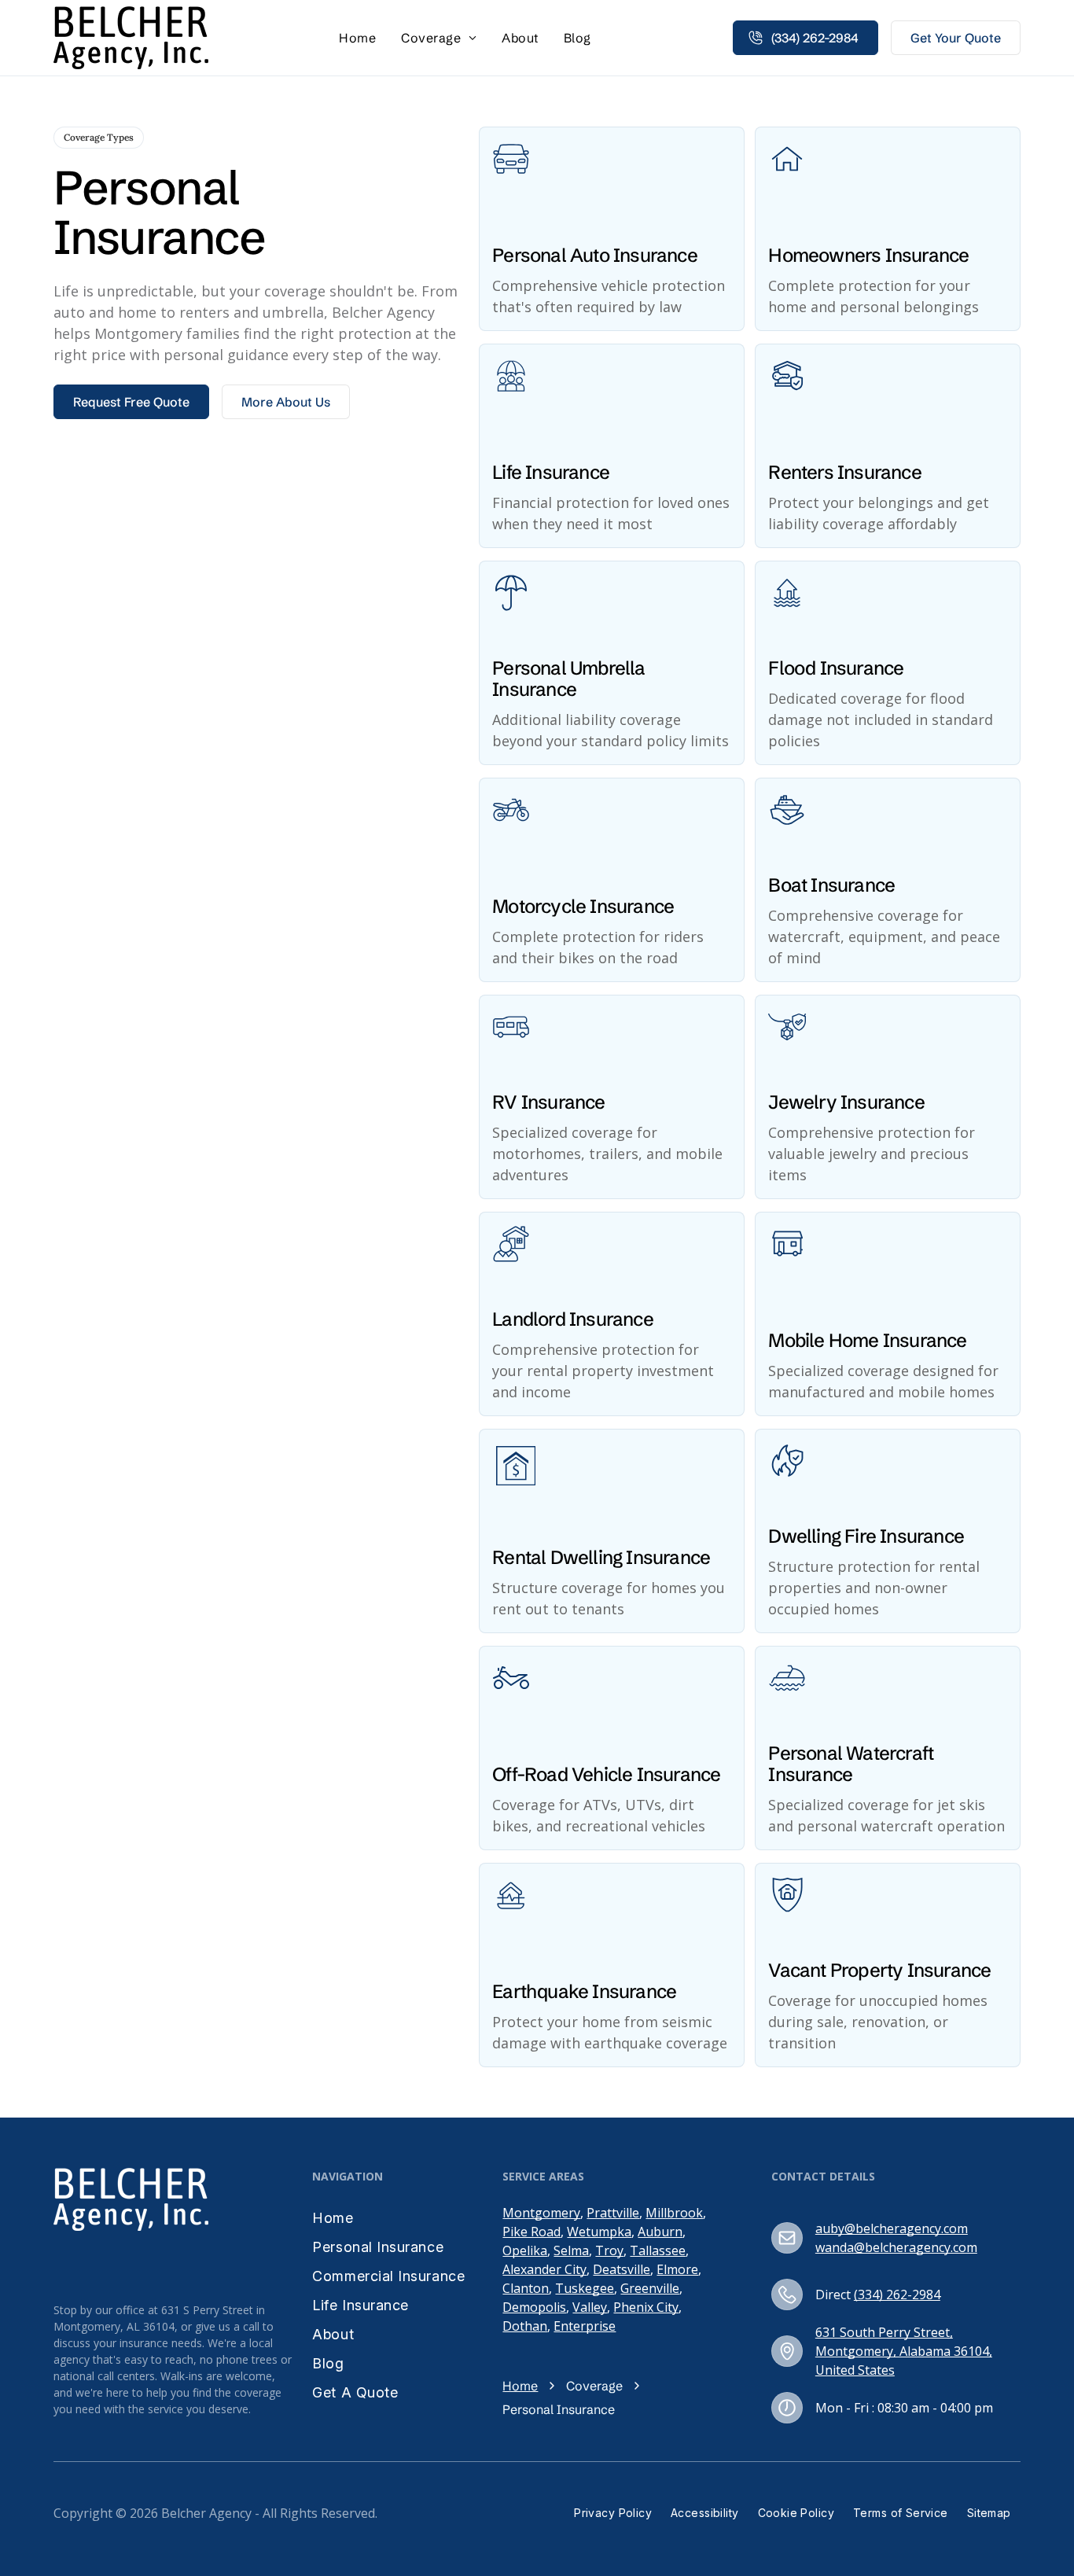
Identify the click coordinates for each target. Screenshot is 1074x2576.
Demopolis (534, 2307)
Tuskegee (585, 2288)
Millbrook (674, 2213)
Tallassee (658, 2250)
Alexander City (544, 2269)
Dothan (525, 2326)
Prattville (613, 2213)
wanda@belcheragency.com (896, 2247)
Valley (590, 2307)
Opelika (525, 2250)
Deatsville (622, 2269)
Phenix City (646, 2307)
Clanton (526, 2288)
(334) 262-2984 (897, 2294)
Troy (609, 2250)
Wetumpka (599, 2232)
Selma (571, 2250)
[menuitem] (357, 38)
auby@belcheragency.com (892, 2228)
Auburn (660, 2232)
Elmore (677, 2269)
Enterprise (585, 2326)
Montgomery (541, 2213)
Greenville (650, 2288)
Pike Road (531, 2232)
